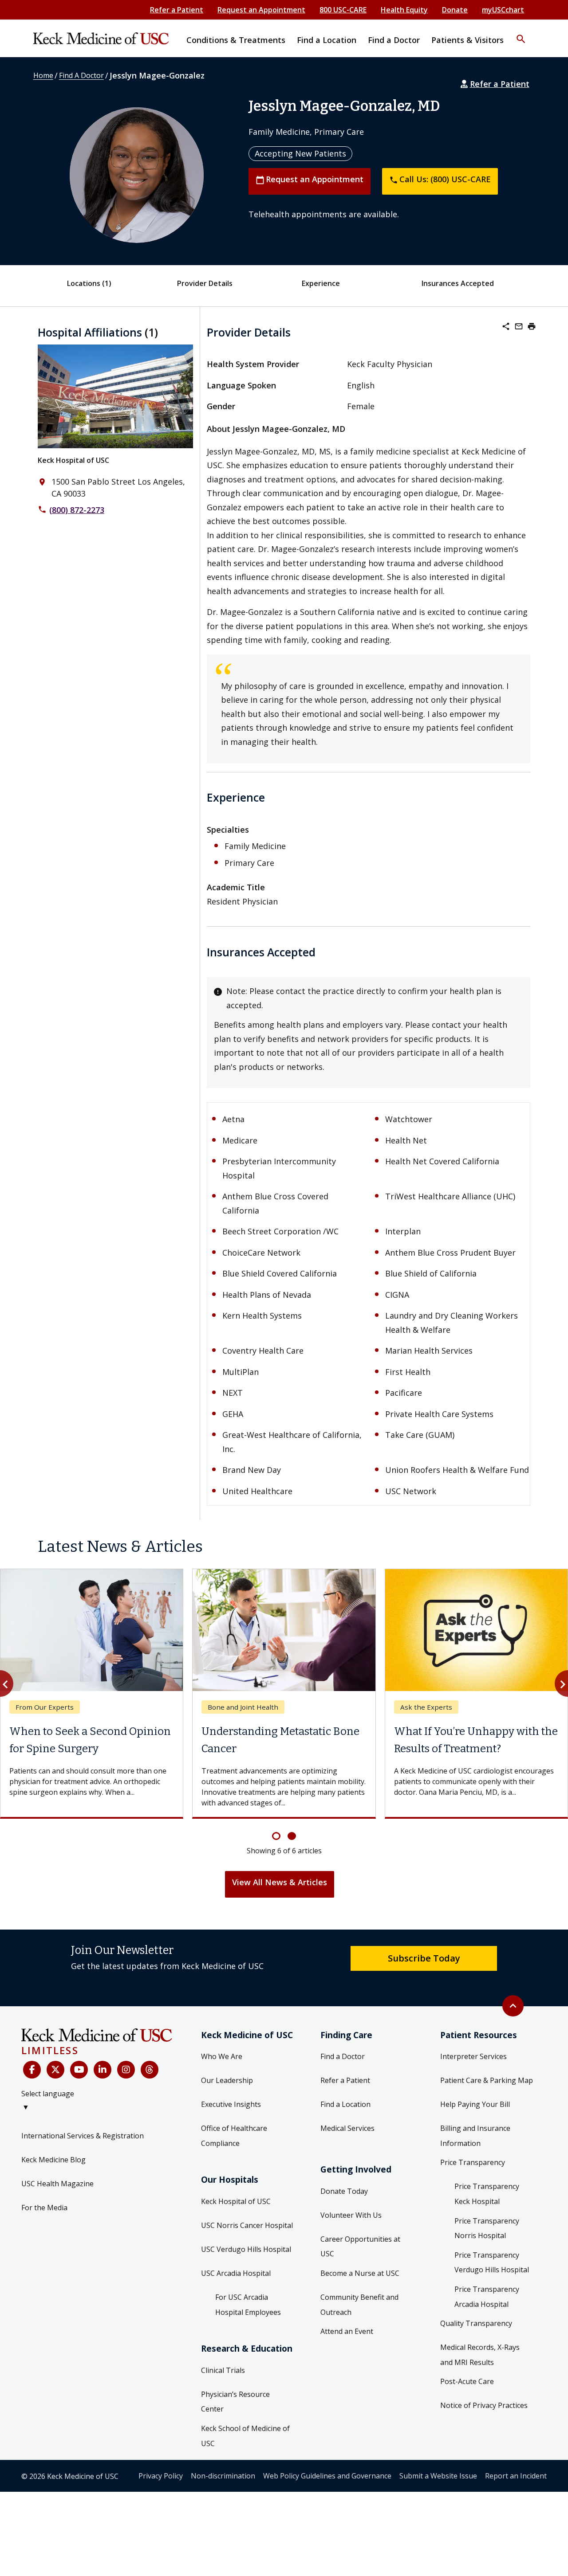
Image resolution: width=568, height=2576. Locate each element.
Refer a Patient (177, 10)
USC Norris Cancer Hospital (247, 2225)
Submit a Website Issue (438, 2476)
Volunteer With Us (351, 2215)
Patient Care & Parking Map (487, 2080)
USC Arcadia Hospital (236, 2273)
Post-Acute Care (467, 2381)
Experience (321, 283)
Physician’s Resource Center (235, 2402)
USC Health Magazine (57, 2184)
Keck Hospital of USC (73, 460)
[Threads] (150, 2070)
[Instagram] (126, 2070)
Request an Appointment (261, 10)
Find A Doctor (81, 75)
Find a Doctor (343, 2056)
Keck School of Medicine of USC (245, 2436)
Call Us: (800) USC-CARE (440, 179)
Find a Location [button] (327, 40)
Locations (89, 283)
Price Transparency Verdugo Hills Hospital (492, 2263)
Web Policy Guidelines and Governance (327, 2476)
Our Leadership (227, 2080)
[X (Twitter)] (55, 2070)
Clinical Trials (223, 2370)
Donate (455, 10)
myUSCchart (503, 10)
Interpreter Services (473, 2056)
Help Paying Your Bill (475, 2104)
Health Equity (404, 10)
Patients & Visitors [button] (467, 40)
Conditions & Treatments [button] (236, 40)
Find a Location (345, 2104)
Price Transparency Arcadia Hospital (487, 2297)
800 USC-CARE (343, 10)
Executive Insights (231, 2104)
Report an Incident (516, 2476)
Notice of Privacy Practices (484, 2405)
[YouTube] (79, 2070)
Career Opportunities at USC (360, 2247)
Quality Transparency (476, 2323)
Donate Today (344, 2191)
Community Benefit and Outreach (359, 2305)
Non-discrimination (223, 2476)
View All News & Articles (280, 1882)
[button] (521, 33)
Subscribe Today (424, 1958)
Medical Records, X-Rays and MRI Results (480, 2355)
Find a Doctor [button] (394, 40)
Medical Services (347, 2128)
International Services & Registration (83, 2136)
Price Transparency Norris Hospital (487, 2228)
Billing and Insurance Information (475, 2136)
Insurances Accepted (458, 283)
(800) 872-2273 (77, 510)
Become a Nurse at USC (360, 2273)
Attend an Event (347, 2331)
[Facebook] (32, 2070)
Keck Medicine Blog (53, 2160)
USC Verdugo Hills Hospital (246, 2249)
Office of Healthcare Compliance (234, 2136)
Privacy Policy (161, 2476)
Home (43, 75)
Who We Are (222, 2056)
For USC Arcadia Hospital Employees (248, 2305)
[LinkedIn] (103, 2070)
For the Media (44, 2208)
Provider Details (205, 283)
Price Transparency (473, 2162)
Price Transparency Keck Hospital (487, 2194)
